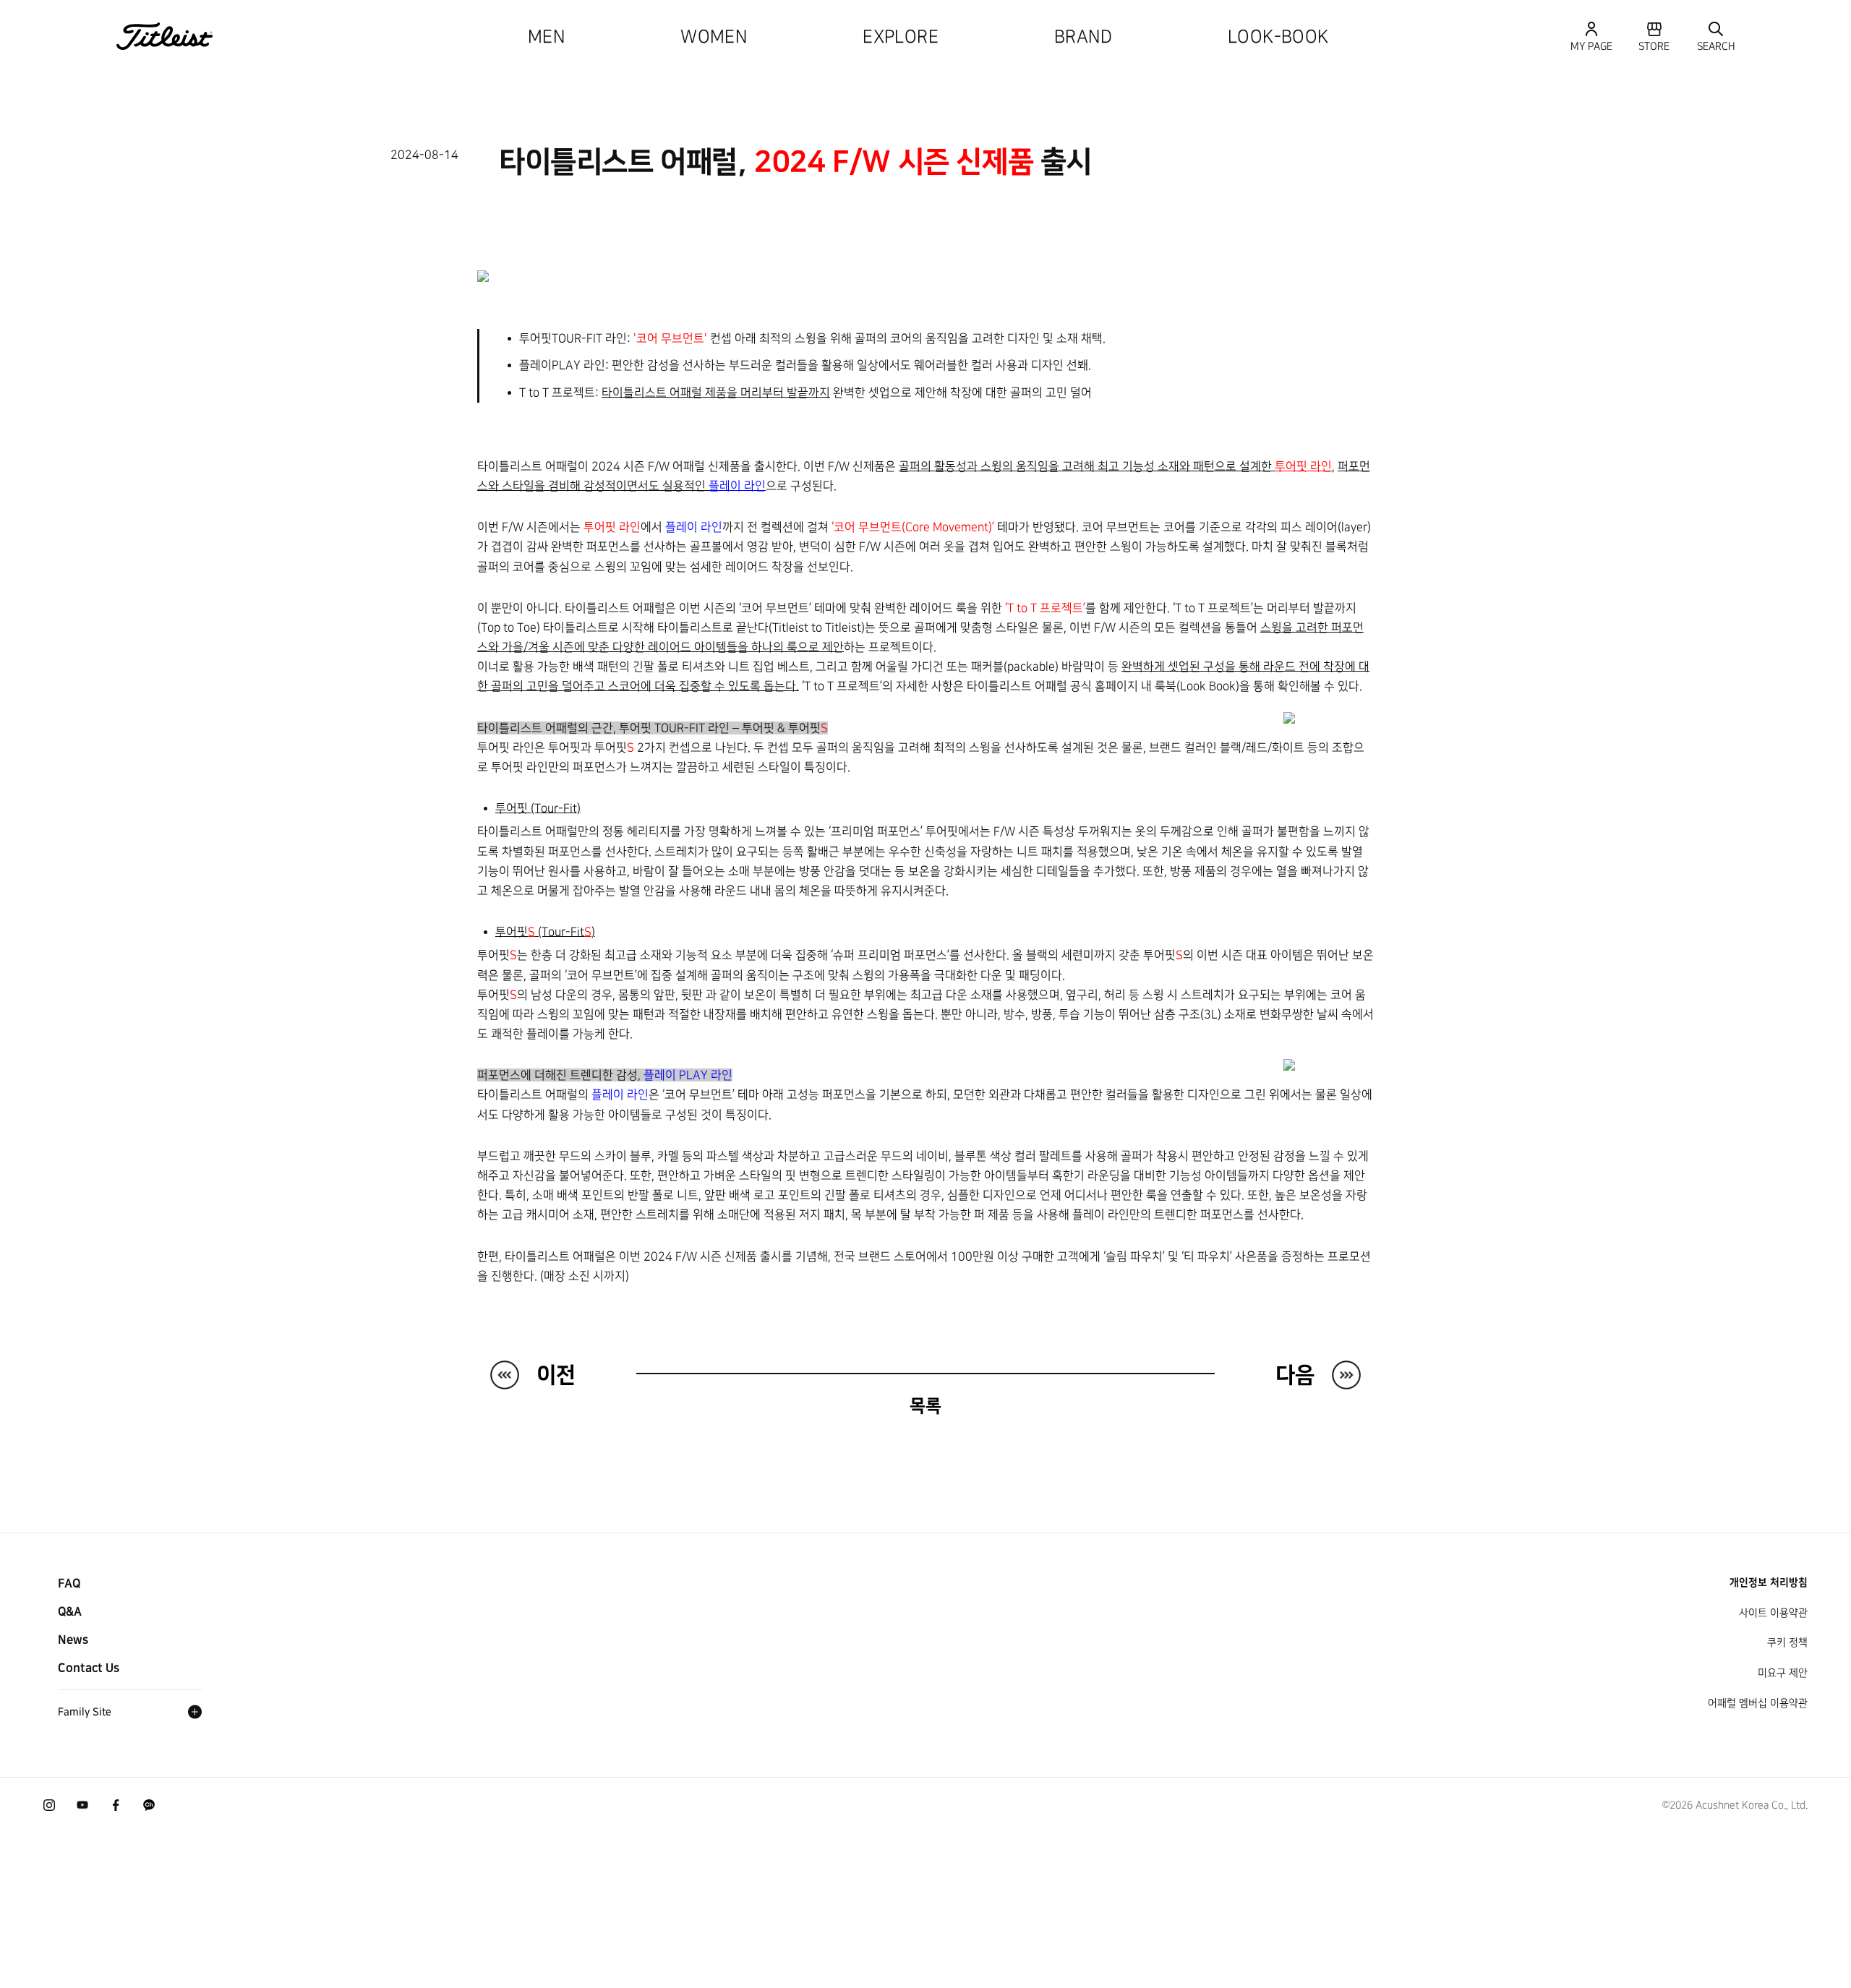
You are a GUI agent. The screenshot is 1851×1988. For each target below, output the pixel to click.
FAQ (69, 1583)
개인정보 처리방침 (1769, 1582)
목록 (925, 1406)
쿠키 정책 (1787, 1642)
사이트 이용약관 (1773, 1613)
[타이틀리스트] (165, 36)
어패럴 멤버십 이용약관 (1758, 1703)
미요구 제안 (1783, 1673)
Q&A (70, 1611)
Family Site (85, 1712)
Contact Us (89, 1668)
